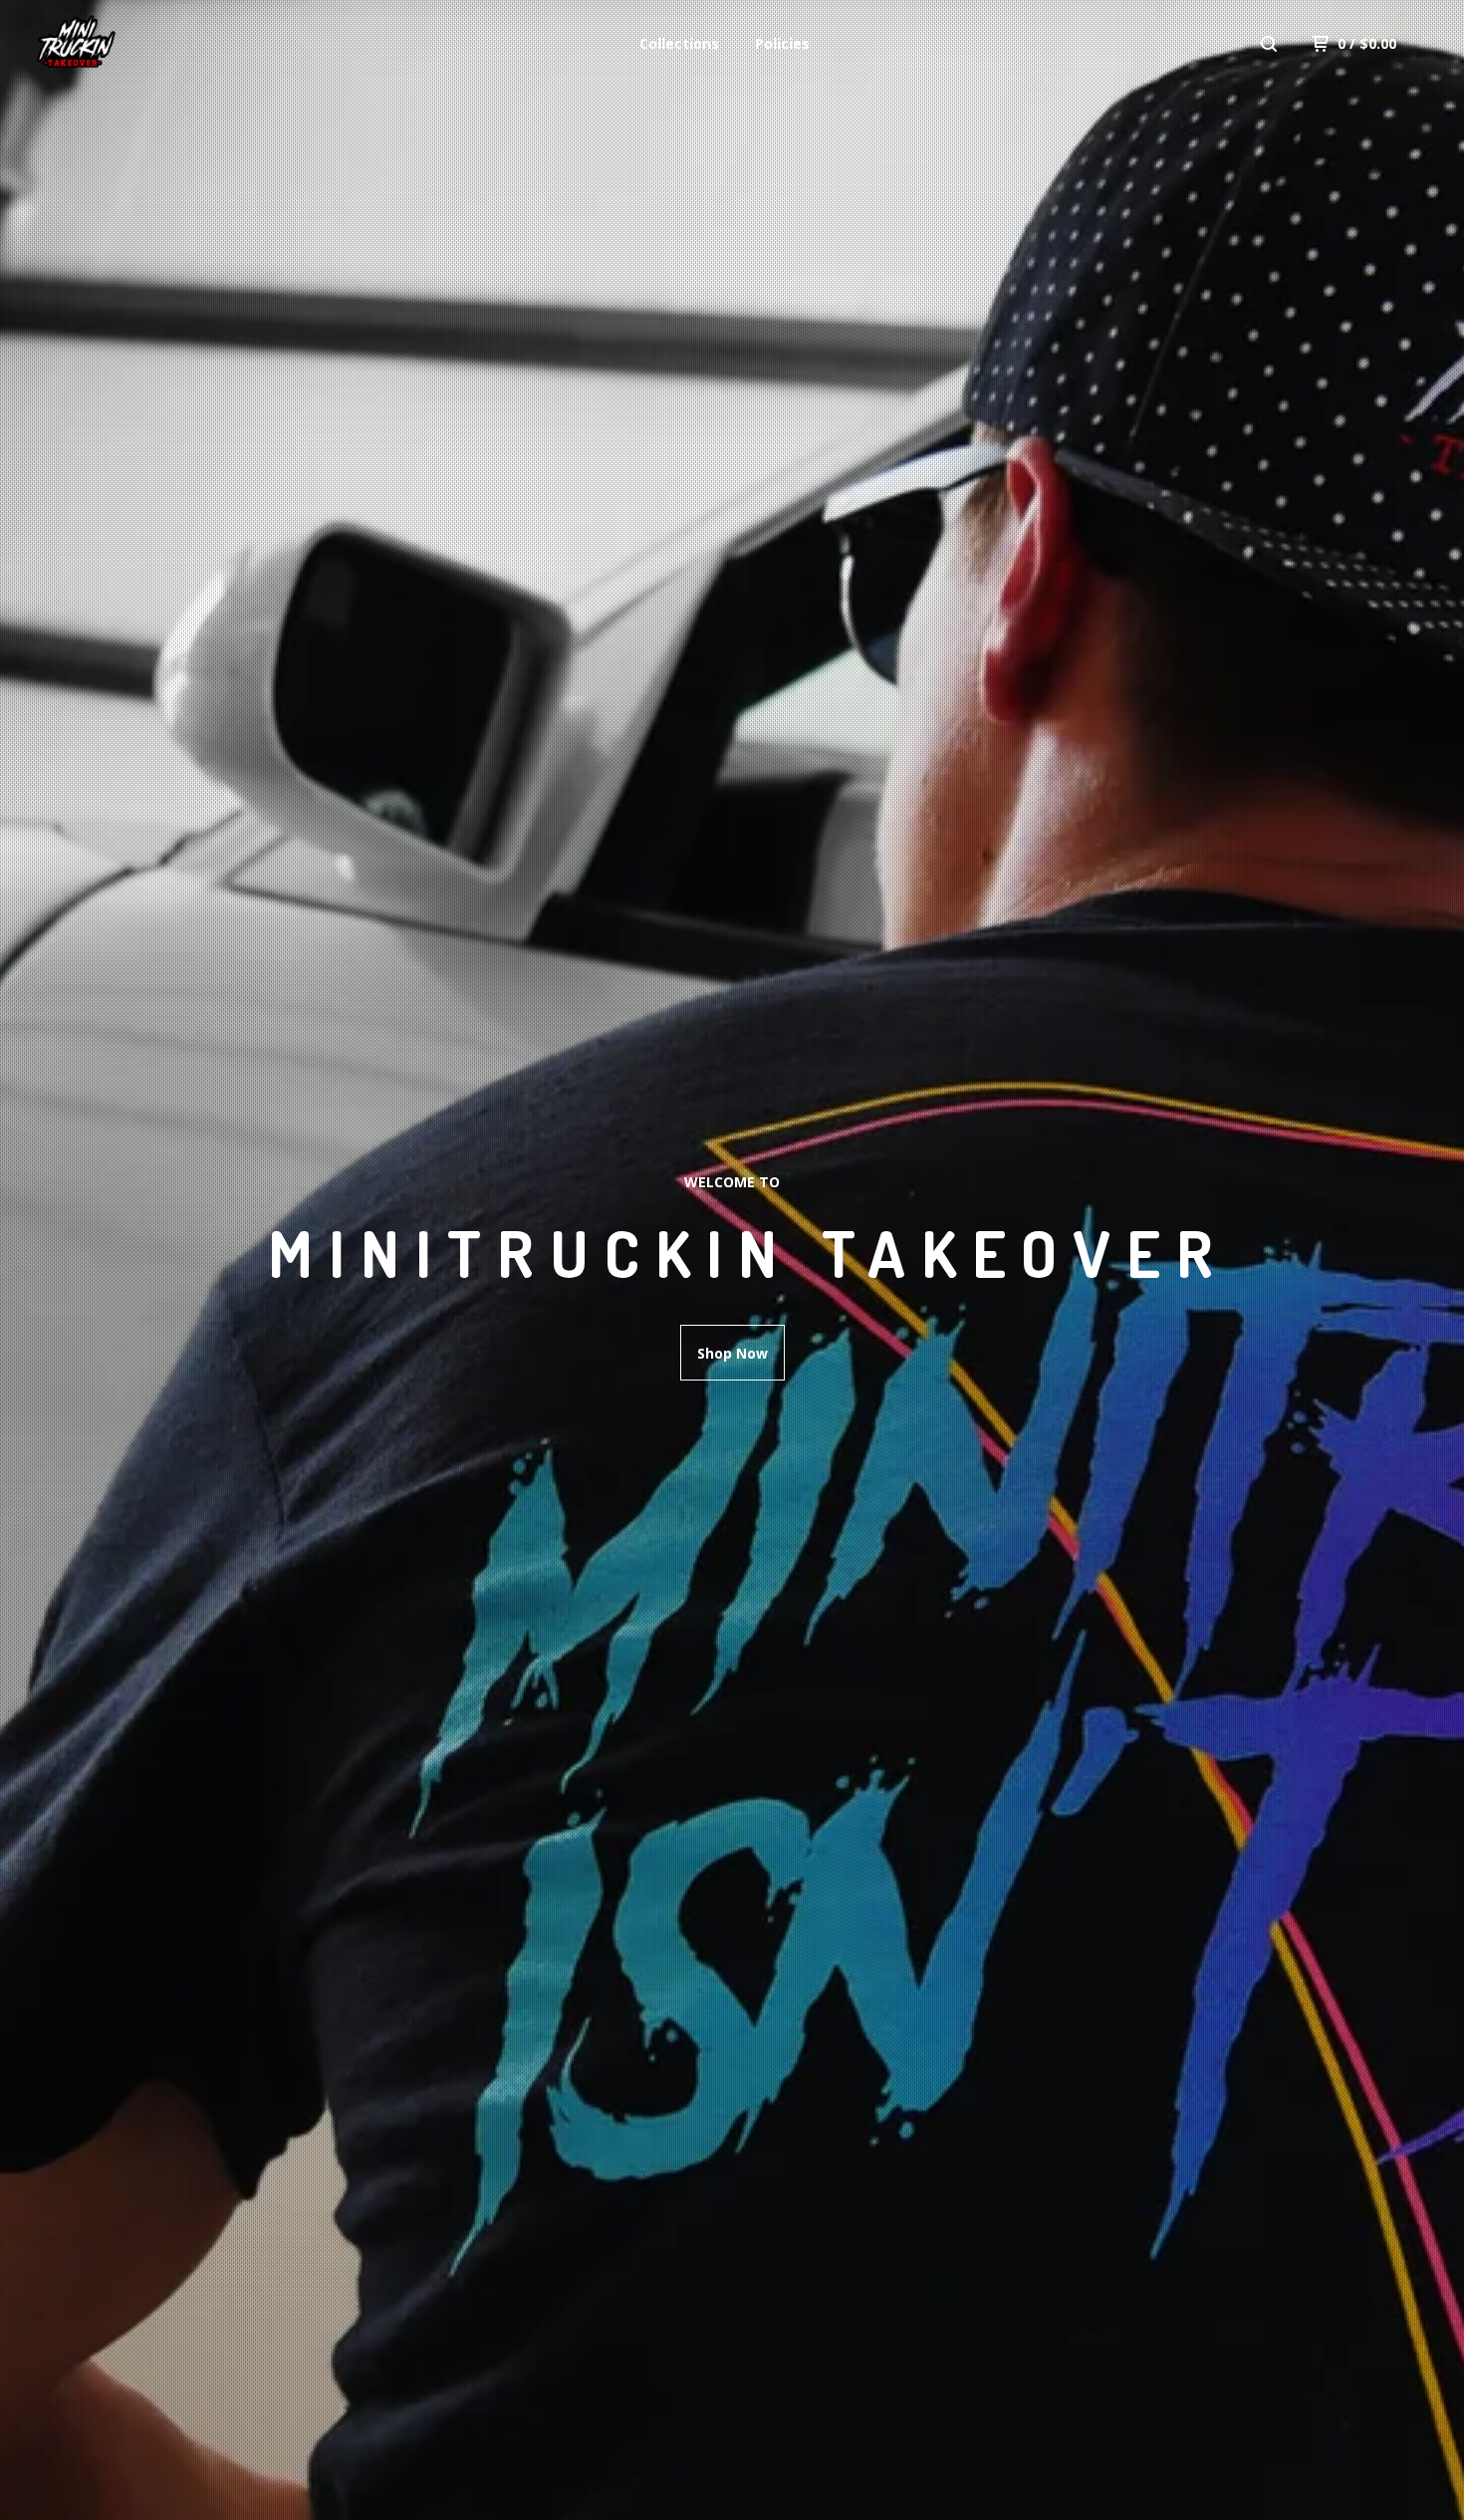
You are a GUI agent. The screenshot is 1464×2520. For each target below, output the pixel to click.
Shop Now (732, 1353)
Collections (679, 43)
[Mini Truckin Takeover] (135, 44)
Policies (782, 43)
